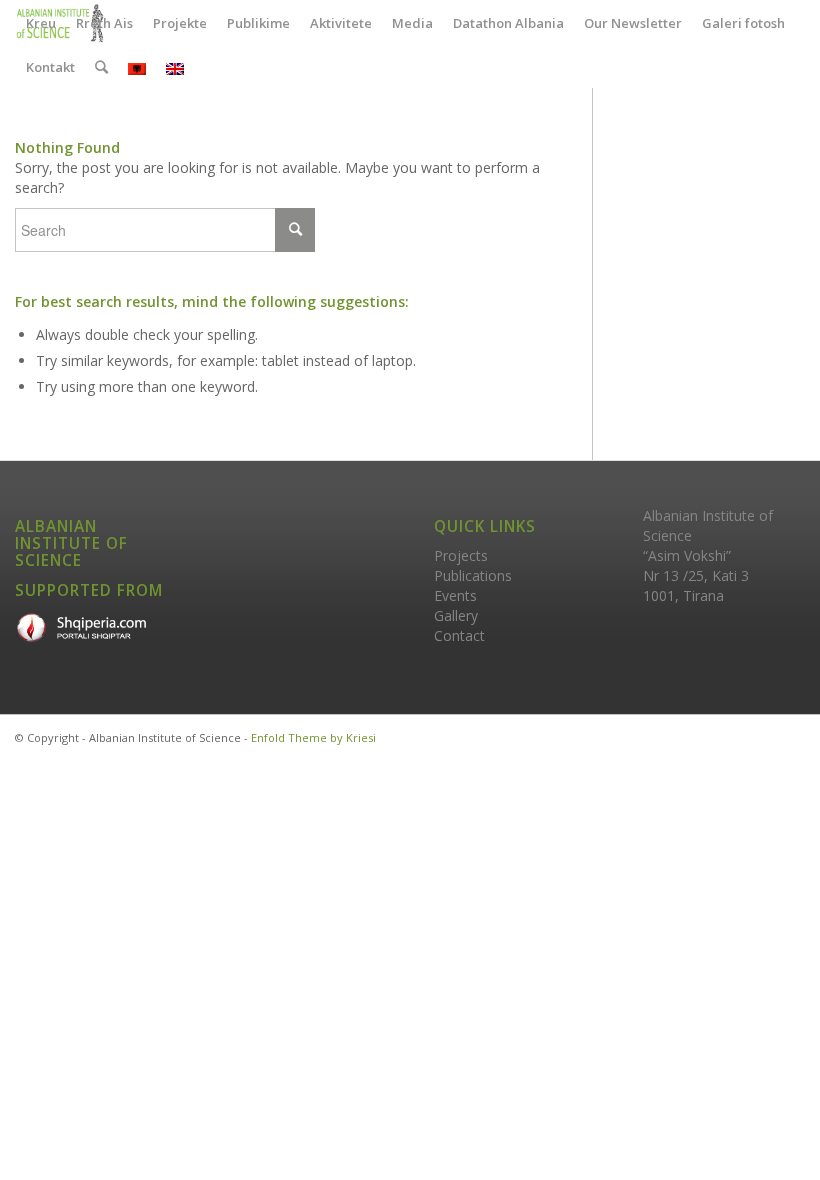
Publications (473, 575)
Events (455, 595)
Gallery (456, 615)
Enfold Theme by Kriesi (313, 737)
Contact (459, 635)
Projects (461, 555)
